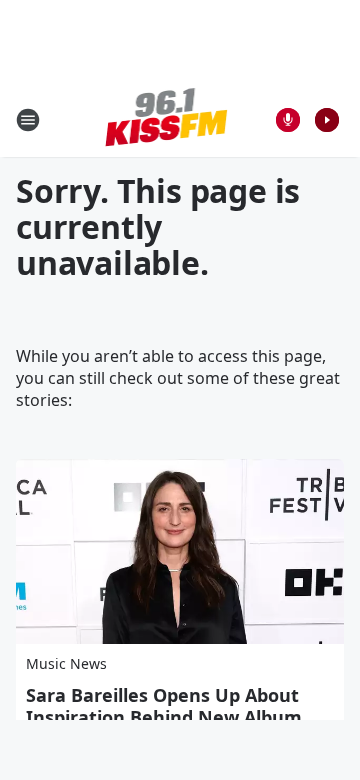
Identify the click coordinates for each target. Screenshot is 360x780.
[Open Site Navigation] (28, 120)
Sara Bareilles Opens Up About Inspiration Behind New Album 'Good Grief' (164, 717)
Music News (66, 663)
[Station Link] (166, 119)
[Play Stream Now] (327, 120)
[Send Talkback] (288, 120)
